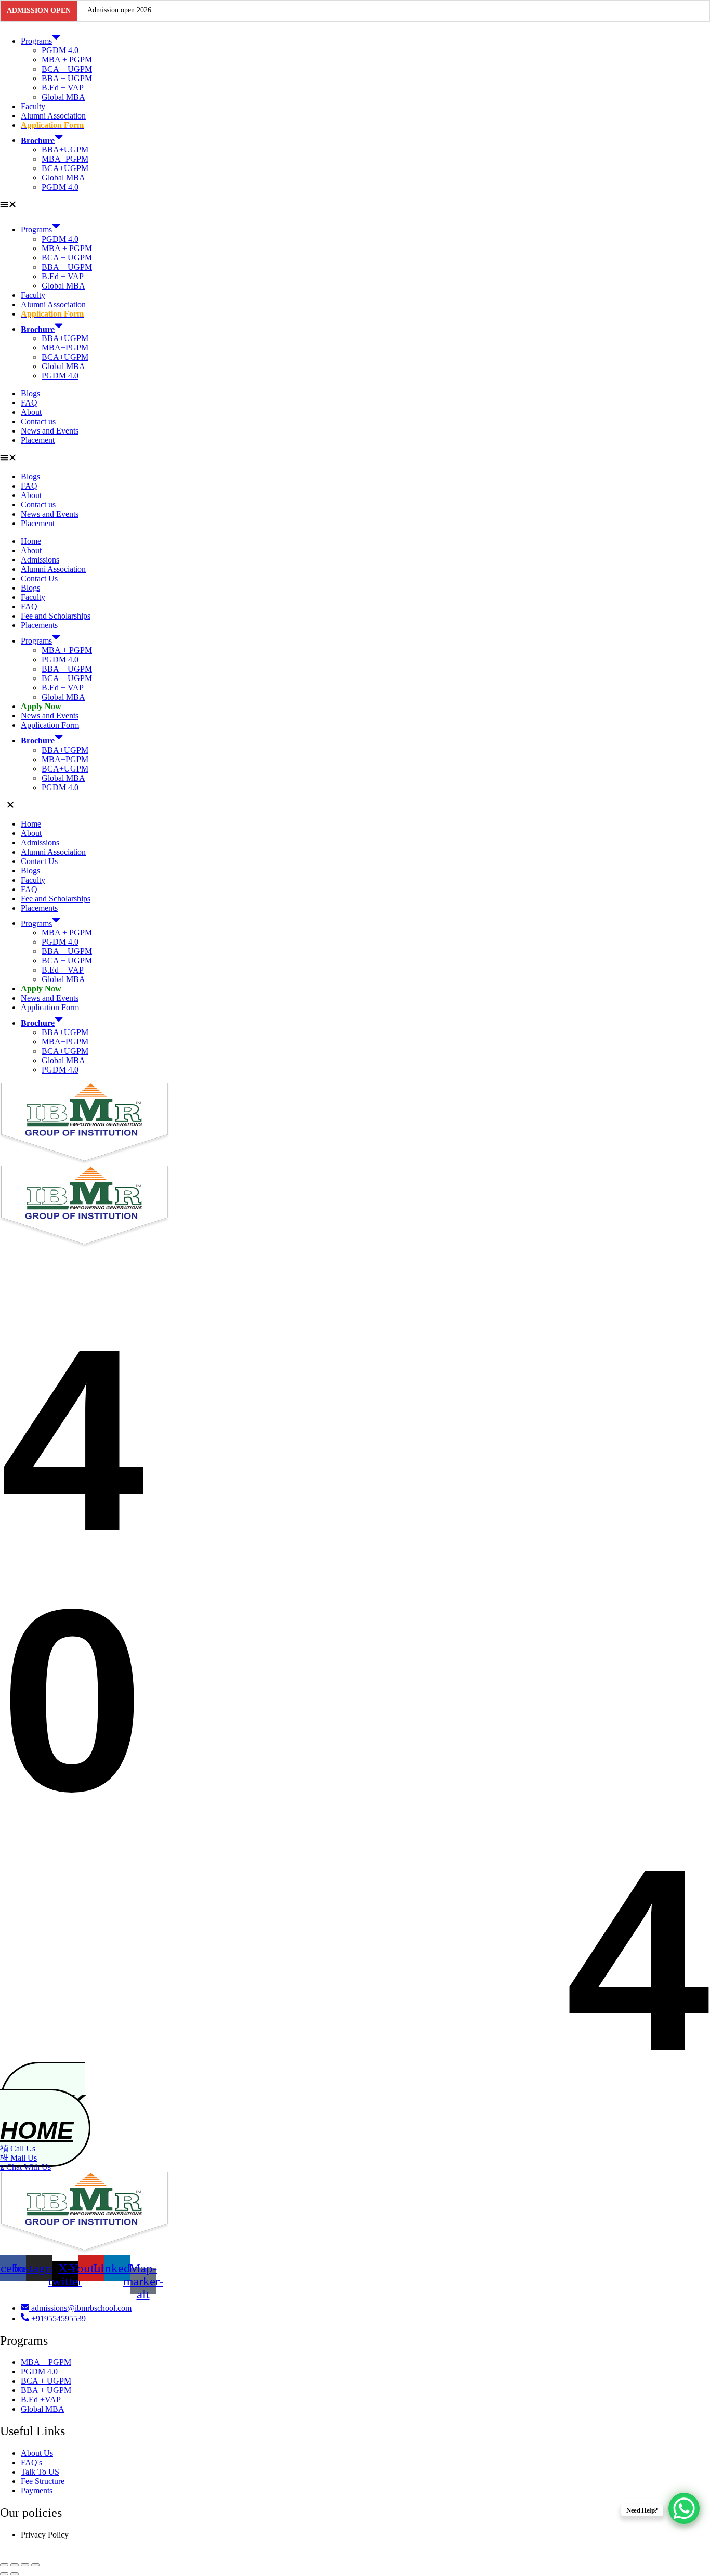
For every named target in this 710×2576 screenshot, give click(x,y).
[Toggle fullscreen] (15, 2565)
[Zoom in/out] (4, 2565)
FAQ (29, 403)
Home (31, 541)
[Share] (25, 2565)
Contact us (38, 421)
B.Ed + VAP (63, 88)
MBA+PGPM (65, 159)
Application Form (50, 725)
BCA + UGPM (67, 69)
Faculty (33, 106)
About (31, 412)
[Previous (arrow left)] (4, 2574)
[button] (355, 205)
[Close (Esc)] (35, 2565)
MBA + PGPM (67, 60)
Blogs (30, 393)
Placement (38, 440)
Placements (39, 625)
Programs (36, 41)
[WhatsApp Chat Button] (684, 2508)
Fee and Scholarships (56, 616)
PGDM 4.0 (60, 50)
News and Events (50, 431)
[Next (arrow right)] (15, 2574)
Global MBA (63, 97)
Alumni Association (53, 116)
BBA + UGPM (67, 78)
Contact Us (39, 578)
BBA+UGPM (65, 149)
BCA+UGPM (65, 168)
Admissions (40, 560)
